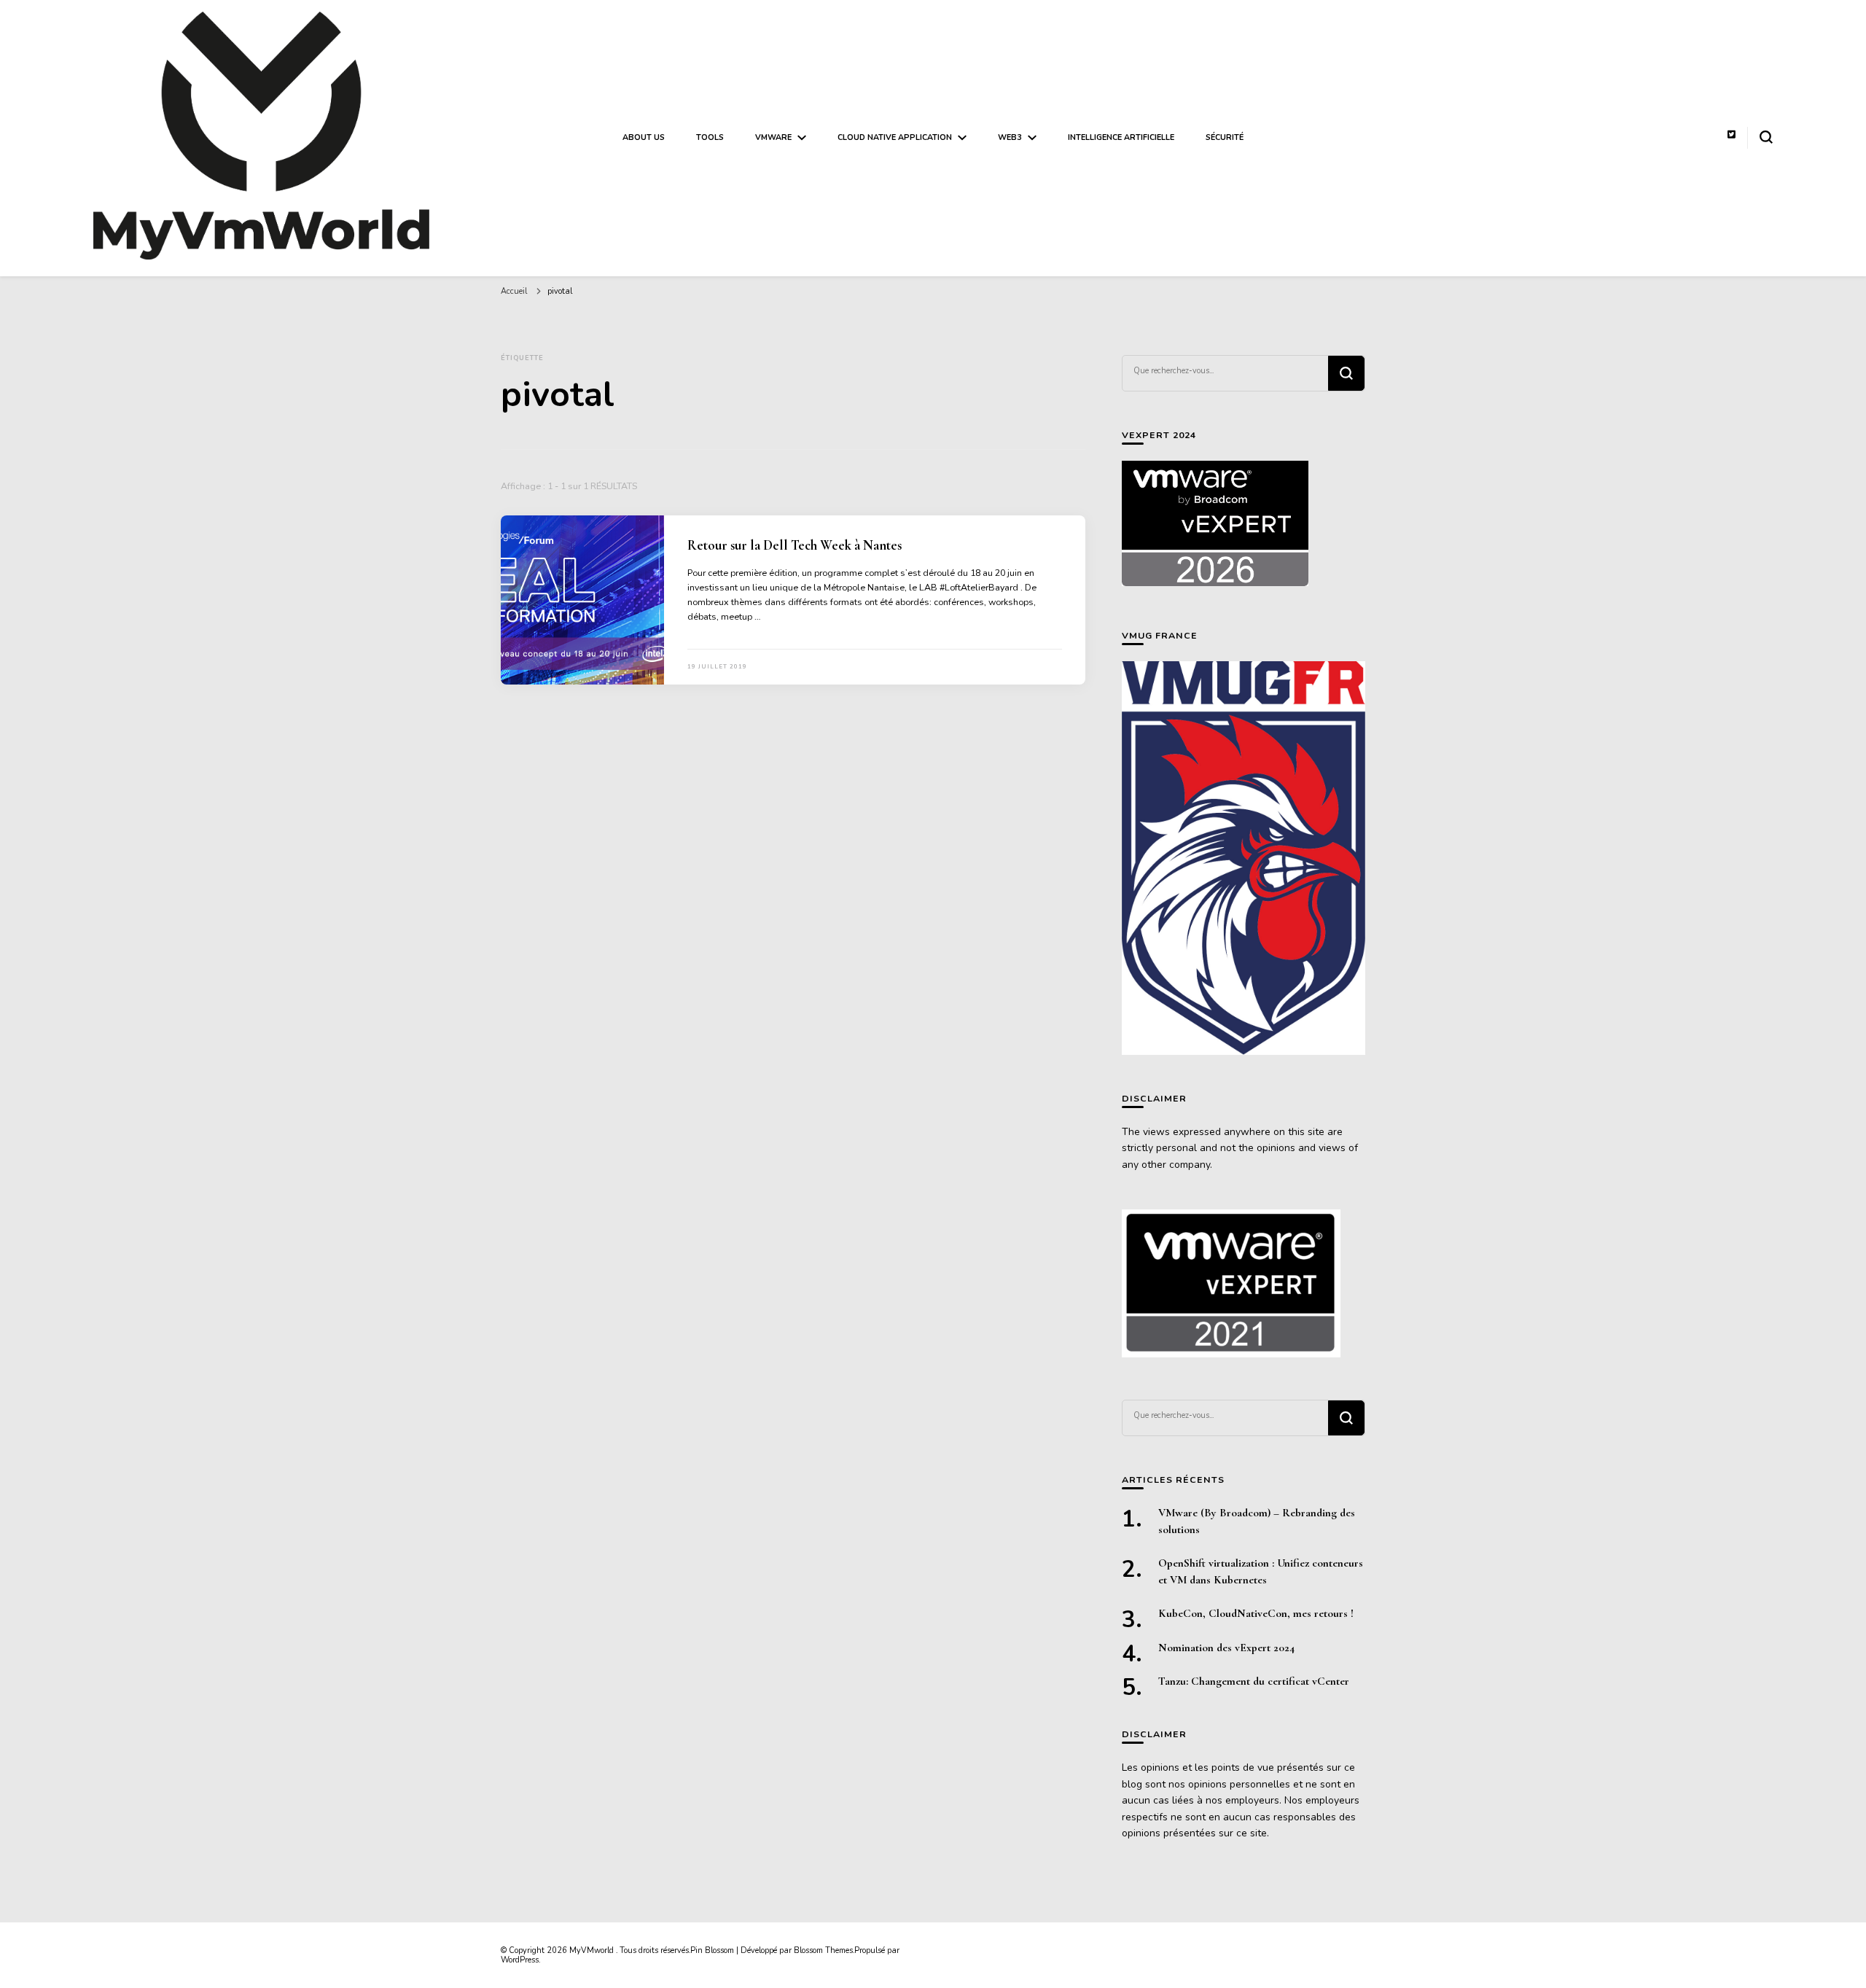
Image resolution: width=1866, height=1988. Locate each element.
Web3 (1010, 137)
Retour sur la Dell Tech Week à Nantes (795, 545)
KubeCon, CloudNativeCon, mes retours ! (1256, 1613)
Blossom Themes (823, 1950)
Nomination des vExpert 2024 (1226, 1648)
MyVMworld (593, 1950)
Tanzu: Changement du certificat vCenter (1254, 1681)
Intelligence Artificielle (1121, 137)
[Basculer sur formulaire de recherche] (1766, 137)
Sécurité (1225, 137)
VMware (773, 137)
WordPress (520, 1960)
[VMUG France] (1244, 858)
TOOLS (710, 137)
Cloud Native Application (895, 137)
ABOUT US (644, 137)
